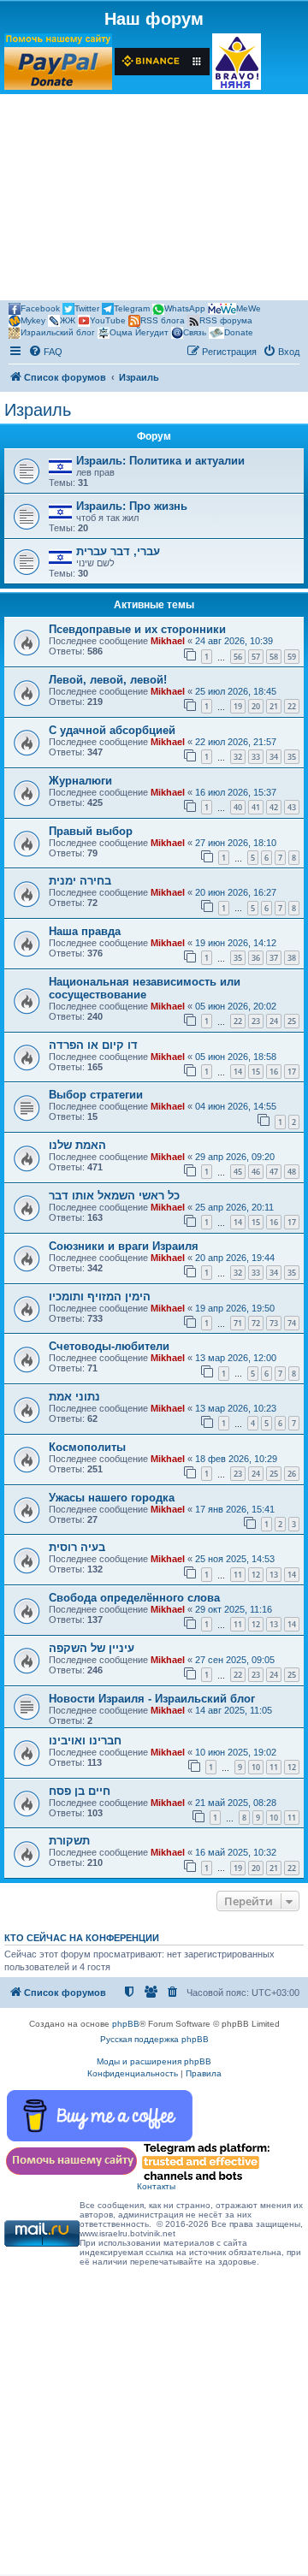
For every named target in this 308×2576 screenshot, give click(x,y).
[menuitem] (45, 352)
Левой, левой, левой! (108, 680)
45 (238, 1172)
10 (256, 1767)
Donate (239, 332)
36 (256, 958)
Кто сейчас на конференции (82, 1938)
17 (292, 1072)
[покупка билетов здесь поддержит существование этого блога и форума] (237, 62)
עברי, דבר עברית (118, 551)
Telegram (132, 308)
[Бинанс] (162, 62)
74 (292, 1323)
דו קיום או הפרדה (93, 1045)
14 (238, 1072)
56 (238, 657)
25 (292, 1021)
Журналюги (80, 781)
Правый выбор (91, 831)
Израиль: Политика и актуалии (160, 461)
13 (274, 1575)
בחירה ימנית (80, 881)
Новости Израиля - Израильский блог (152, 1699)
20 (256, 706)
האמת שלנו (77, 1145)
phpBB (126, 2024)
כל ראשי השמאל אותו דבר (114, 1196)
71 (238, 1323)
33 (256, 757)
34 (274, 757)
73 (274, 1323)
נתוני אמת (74, 1397)
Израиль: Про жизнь (132, 506)
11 (238, 1575)
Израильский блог (58, 332)
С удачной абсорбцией (112, 730)
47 (274, 1172)
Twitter (87, 308)
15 (256, 1072)
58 (274, 657)
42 (274, 807)
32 (238, 757)
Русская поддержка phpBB (154, 2039)
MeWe (249, 308)
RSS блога (163, 320)
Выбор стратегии (96, 1095)
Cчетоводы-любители (109, 1346)
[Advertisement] (154, 200)
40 (238, 807)
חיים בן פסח (80, 1791)
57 (256, 657)
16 (274, 1072)
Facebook (40, 308)
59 (292, 657)
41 (256, 807)
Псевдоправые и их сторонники (137, 629)
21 (274, 706)
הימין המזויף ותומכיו (100, 1297)
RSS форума (226, 320)
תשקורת (69, 1841)
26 (292, 1474)
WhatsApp (185, 308)
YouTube (108, 320)
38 (292, 958)
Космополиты (87, 1447)
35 (292, 757)
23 (256, 1021)
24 (274, 1021)
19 (238, 706)
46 (256, 1172)
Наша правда (85, 931)
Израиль (38, 410)
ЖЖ (68, 320)
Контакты (156, 2186)
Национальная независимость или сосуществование (145, 988)
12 (256, 1575)
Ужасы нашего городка (112, 1498)
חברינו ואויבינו (85, 1741)
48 (292, 1172)
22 (292, 706)
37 (274, 958)
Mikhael (168, 641)
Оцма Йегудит (139, 332)
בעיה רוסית (77, 1547)
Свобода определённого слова (134, 1598)
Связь (195, 332)
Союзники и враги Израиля (124, 1246)
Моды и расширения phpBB (154, 2061)
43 (292, 807)
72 (256, 1323)
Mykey (33, 320)
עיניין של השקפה (92, 1648)
